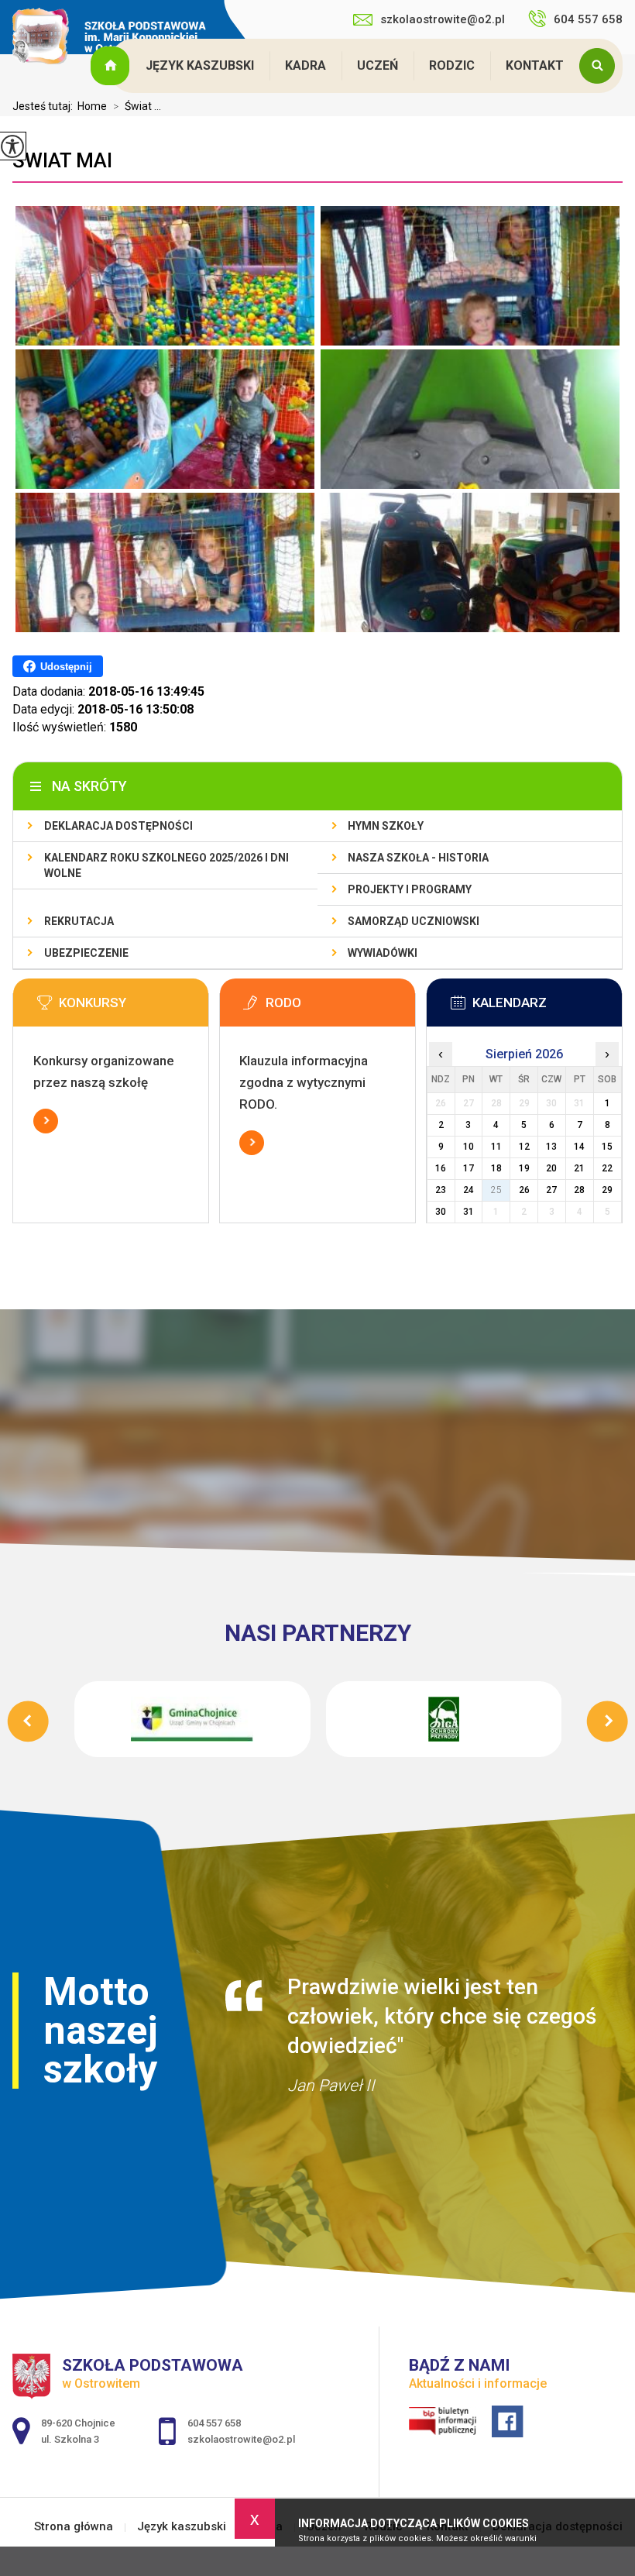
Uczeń (378, 65)
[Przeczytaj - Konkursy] (134, 1007)
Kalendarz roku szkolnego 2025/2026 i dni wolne (166, 865)
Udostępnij (66, 667)
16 (441, 1168)
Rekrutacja (79, 921)
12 (524, 1147)
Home (92, 106)
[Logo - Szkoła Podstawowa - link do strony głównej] (109, 38)
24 (469, 1190)
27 (551, 1190)
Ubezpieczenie (86, 953)
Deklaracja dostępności (118, 826)
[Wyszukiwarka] (601, 66)
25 (496, 1190)
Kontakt (535, 65)
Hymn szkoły (386, 826)
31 (469, 1212)
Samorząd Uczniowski (414, 921)
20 (551, 1168)
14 (579, 1147)
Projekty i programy (410, 889)
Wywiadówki (383, 953)
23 (441, 1190)
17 (469, 1168)
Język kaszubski (200, 65)
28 (579, 1190)
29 (607, 1190)
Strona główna (112, 66)
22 (607, 1168)
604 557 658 (588, 19)
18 (496, 1168)
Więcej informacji (46, 1121)
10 (469, 1147)
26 (524, 1190)
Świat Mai (62, 160)
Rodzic (452, 65)
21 (579, 1168)
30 (441, 1212)
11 (496, 1147)
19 (524, 1168)
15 (607, 1147)
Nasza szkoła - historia (418, 858)
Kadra (305, 65)
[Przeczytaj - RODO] (341, 1007)
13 (551, 1147)
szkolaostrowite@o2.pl (443, 19)
